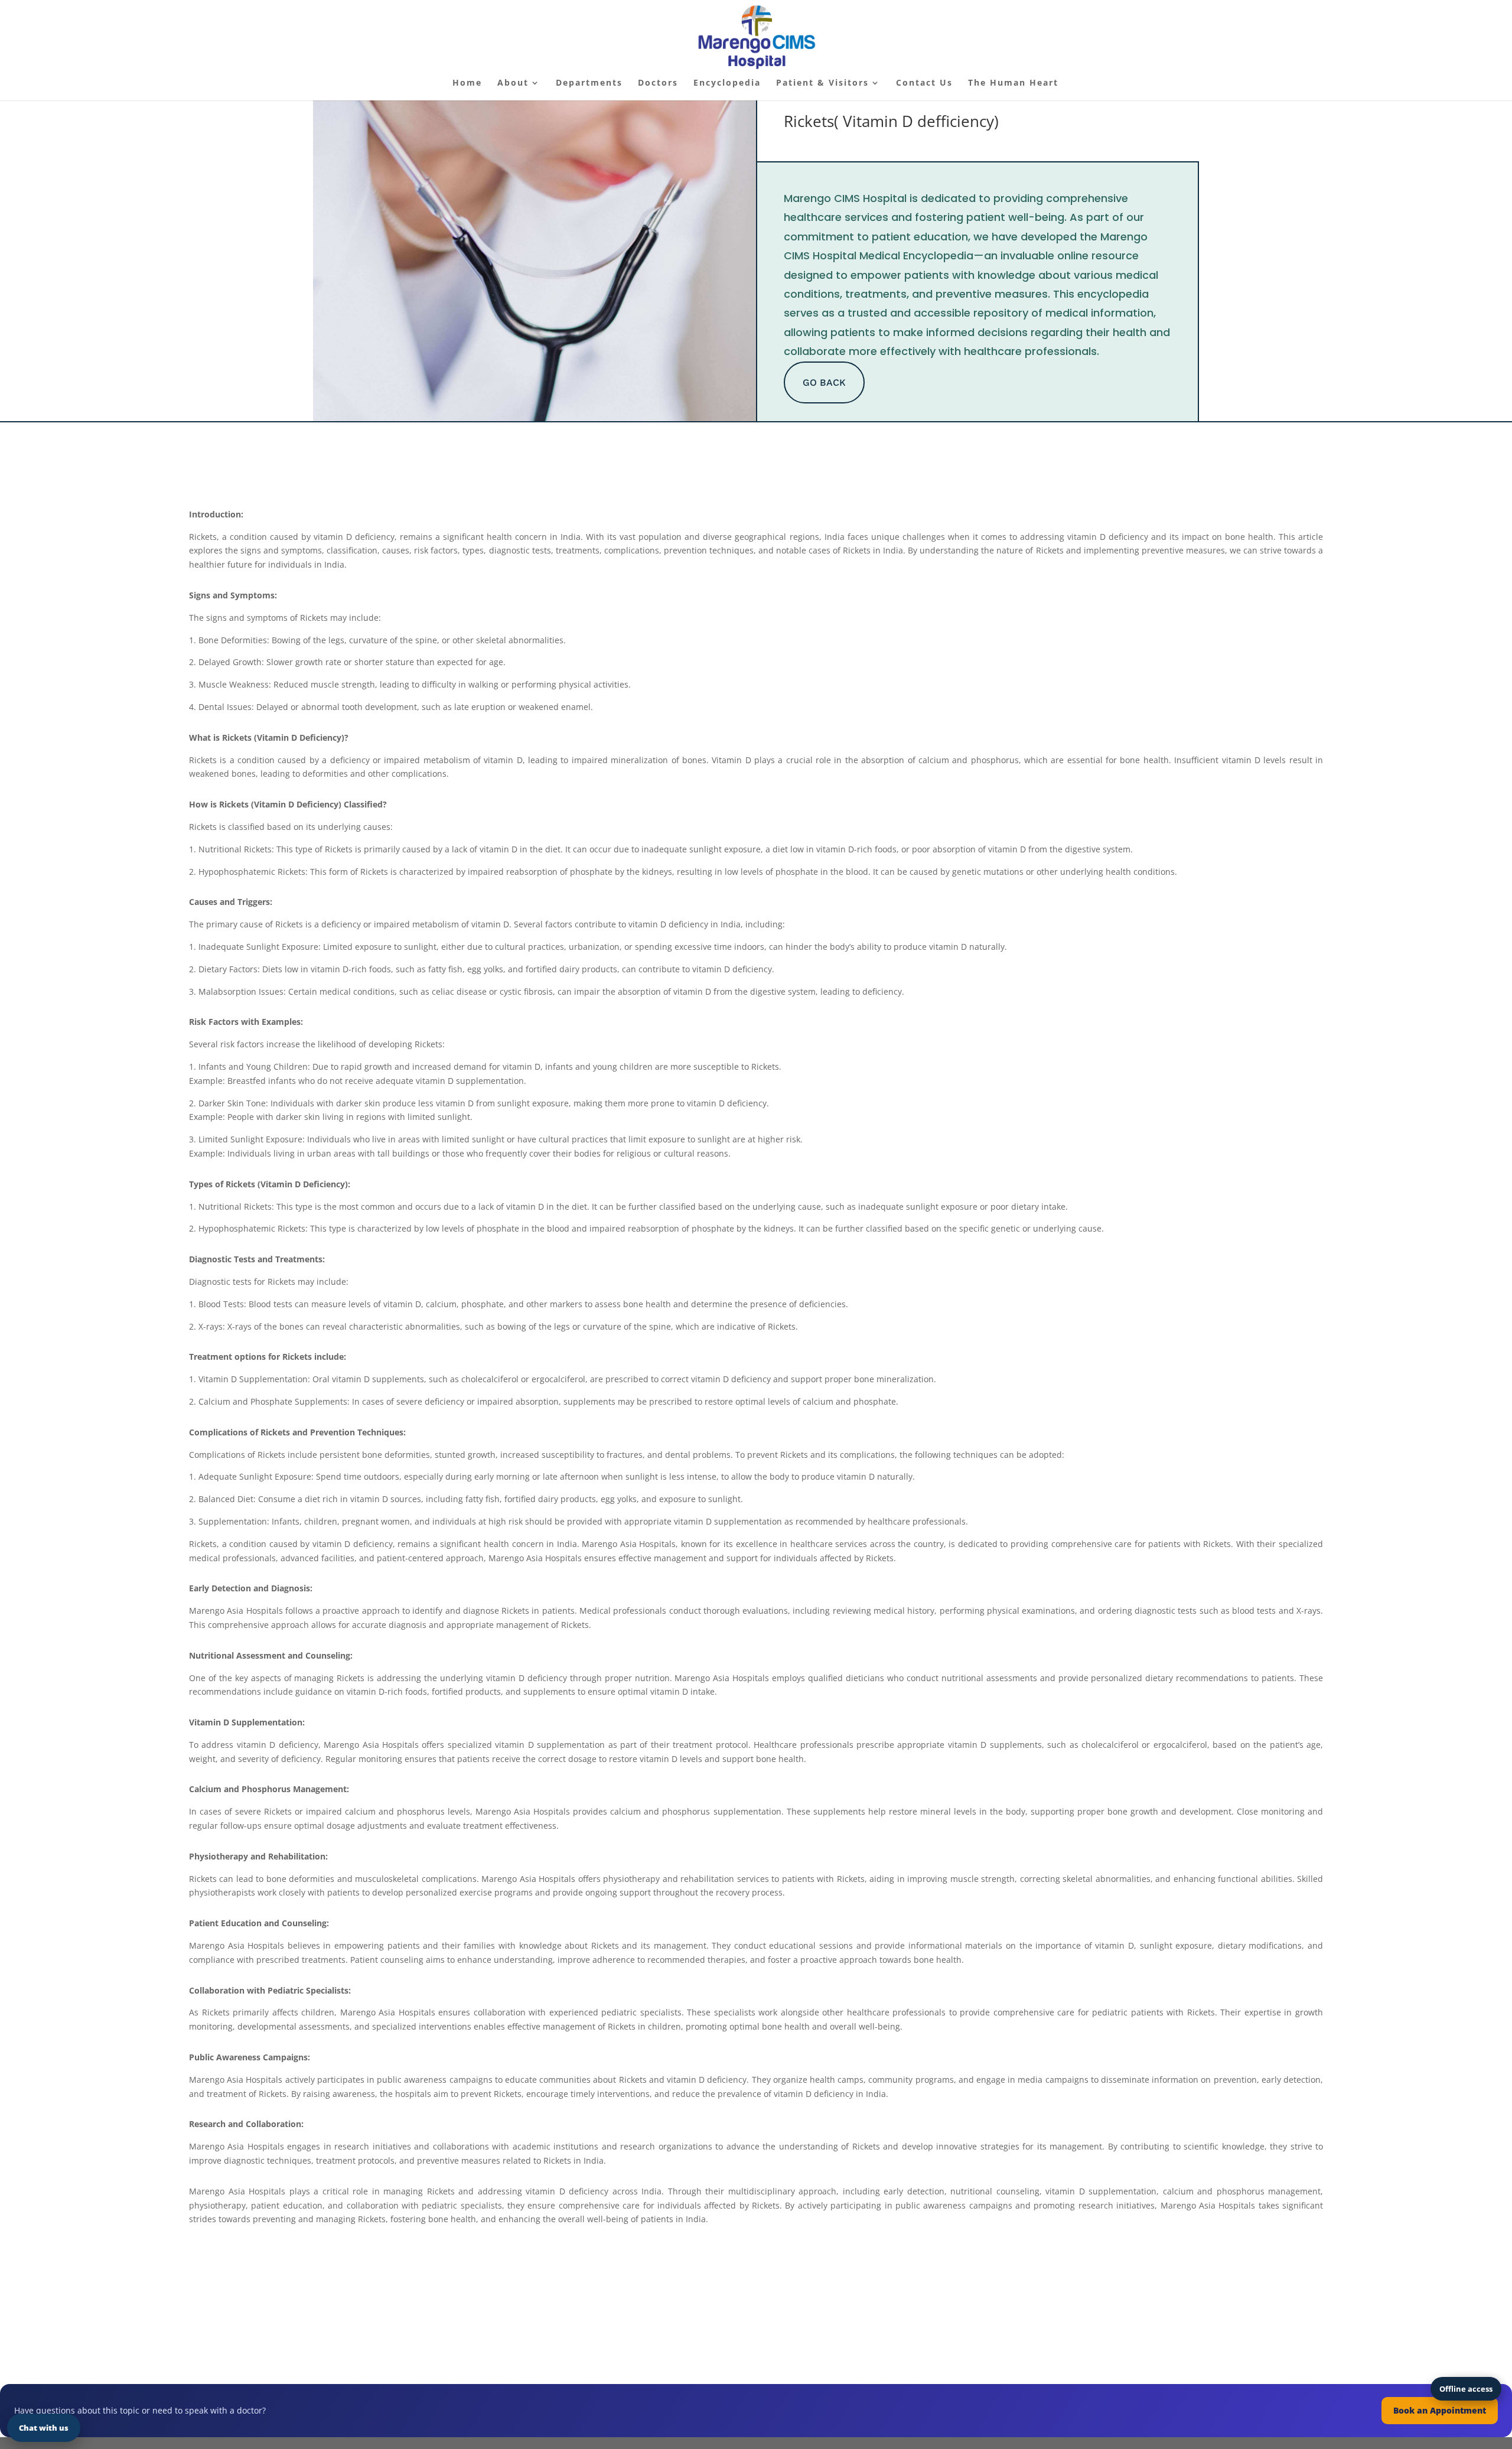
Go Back (824, 382)
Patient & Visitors (822, 83)
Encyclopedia (727, 83)
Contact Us (924, 83)
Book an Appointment (1440, 2410)
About (513, 83)
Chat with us (44, 2428)
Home (467, 83)
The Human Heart (1013, 83)
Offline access (1466, 2389)
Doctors (658, 83)
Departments (589, 83)
